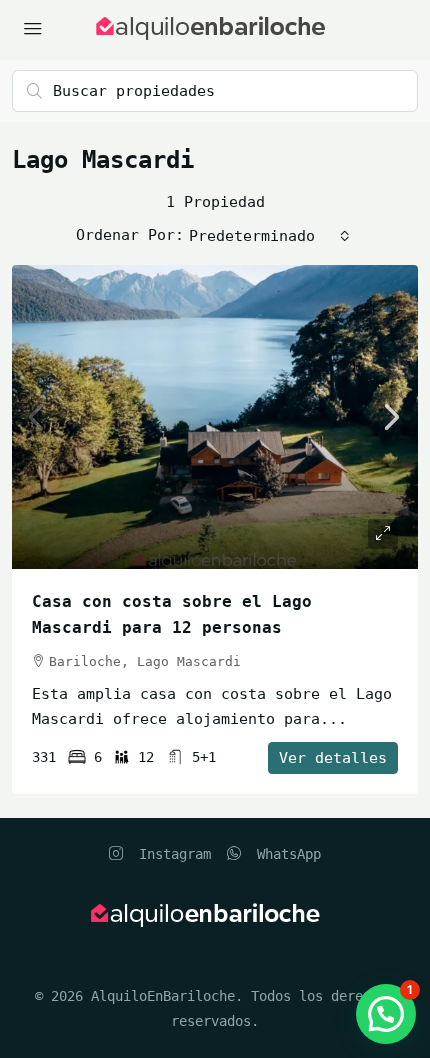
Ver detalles (333, 758)
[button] (386, 1014)
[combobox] (269, 236)
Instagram (171, 854)
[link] (215, 417)
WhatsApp (285, 854)
